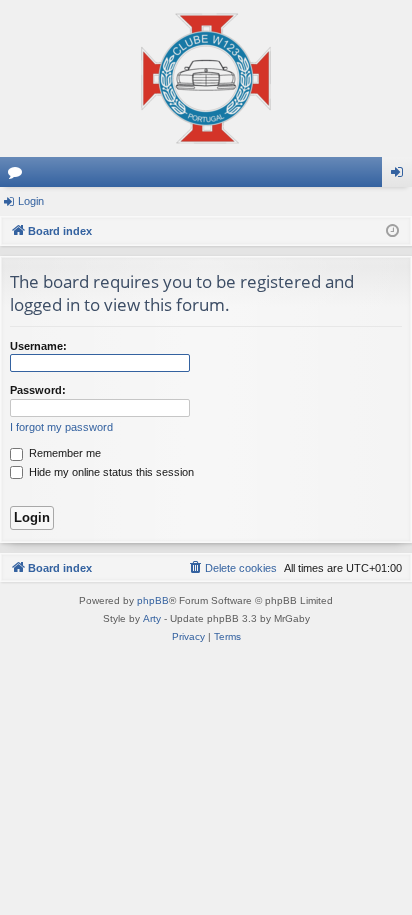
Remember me (63, 453)
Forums (19, 176)
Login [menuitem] (401, 176)
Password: (38, 390)
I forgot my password (61, 427)
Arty (152, 618)
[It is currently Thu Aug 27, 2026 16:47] (392, 231)
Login (31, 201)
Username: (38, 346)
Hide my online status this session (110, 472)
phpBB (153, 600)
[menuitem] (232, 568)
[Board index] (206, 78)
